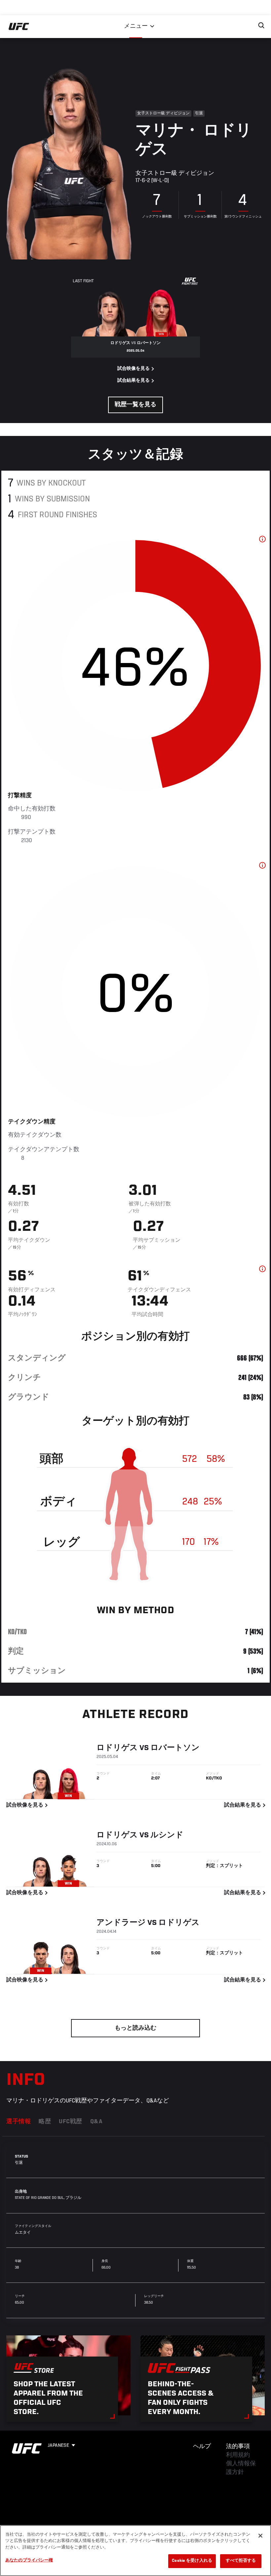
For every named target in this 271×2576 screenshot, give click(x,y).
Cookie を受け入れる (192, 2561)
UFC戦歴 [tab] (71, 2122)
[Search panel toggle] (261, 25)
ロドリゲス (117, 1748)
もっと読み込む (135, 2028)
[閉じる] (260, 2536)
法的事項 (238, 2447)
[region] (135, 2551)
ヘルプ (202, 2447)
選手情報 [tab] (19, 2122)
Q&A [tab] (97, 2122)
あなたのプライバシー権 (29, 2561)
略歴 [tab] (45, 2122)
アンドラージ (121, 1923)
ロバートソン (175, 1748)
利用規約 (238, 2455)
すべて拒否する (241, 2561)
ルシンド (167, 1835)
